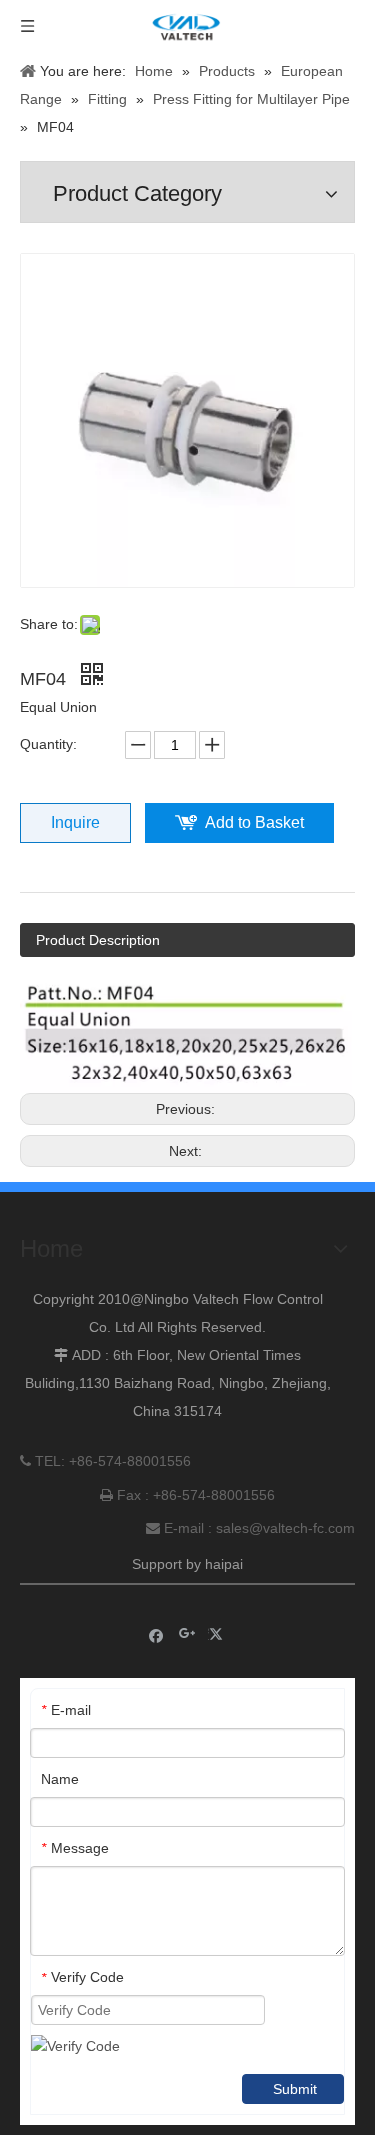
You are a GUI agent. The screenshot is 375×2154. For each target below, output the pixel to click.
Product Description (98, 940)
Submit (295, 2089)
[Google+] (187, 1634)
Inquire (75, 822)
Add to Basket (254, 822)
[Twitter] (218, 1634)
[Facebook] (156, 1634)
